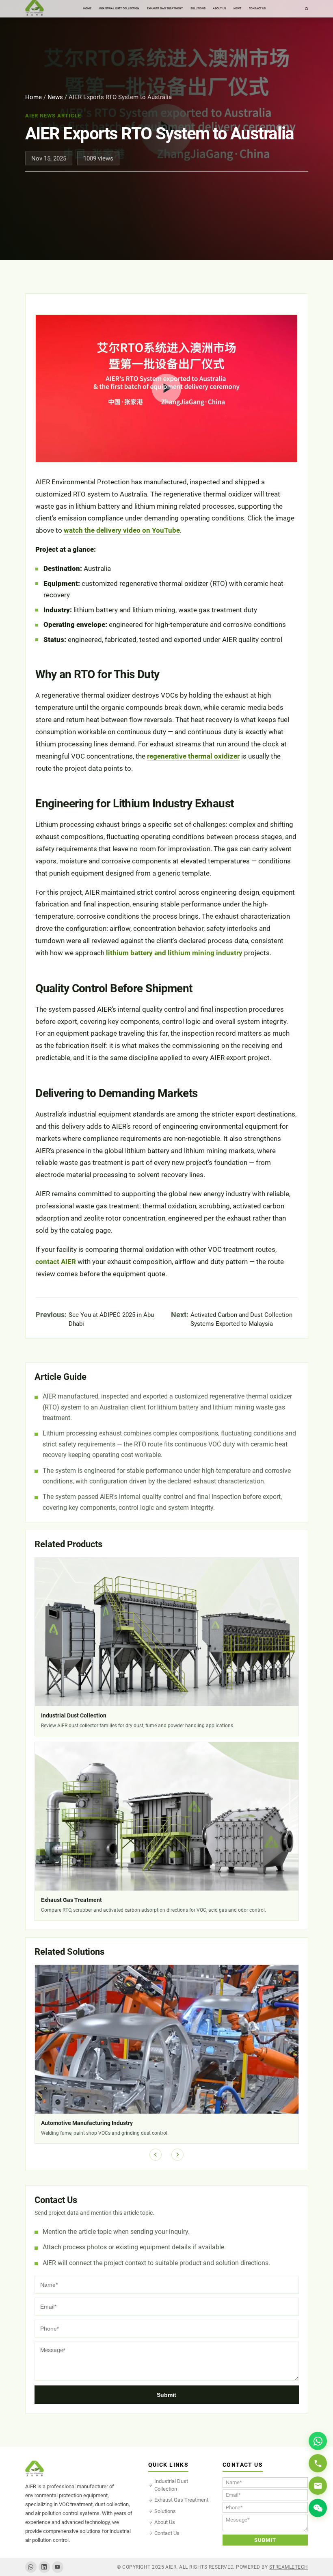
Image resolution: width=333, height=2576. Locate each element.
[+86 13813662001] (318, 2463)
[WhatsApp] (31, 2567)
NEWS (237, 9)
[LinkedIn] (44, 2567)
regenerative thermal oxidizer (193, 756)
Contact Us (167, 2533)
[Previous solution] (156, 2155)
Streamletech (289, 2567)
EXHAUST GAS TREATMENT (165, 9)
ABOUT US (219, 9)
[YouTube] (58, 2567)
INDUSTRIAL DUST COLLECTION (119, 9)
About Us (165, 2522)
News (55, 97)
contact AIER (56, 1262)
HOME (87, 9)
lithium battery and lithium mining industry (174, 953)
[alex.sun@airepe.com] (318, 2486)
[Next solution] (177, 2155)
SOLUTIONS (198, 9)
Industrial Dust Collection (171, 2485)
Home (34, 97)
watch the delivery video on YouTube (122, 530)
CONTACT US (257, 9)
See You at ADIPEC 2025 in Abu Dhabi (111, 1319)
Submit (166, 2395)
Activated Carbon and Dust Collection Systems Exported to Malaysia (241, 1319)
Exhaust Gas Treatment (181, 2500)
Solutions (165, 2511)
